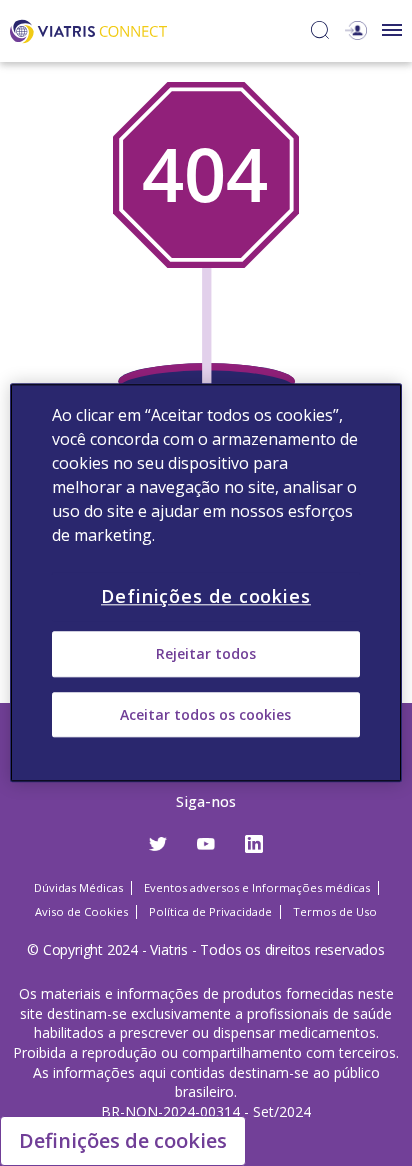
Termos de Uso (335, 911)
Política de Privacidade (210, 911)
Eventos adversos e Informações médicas (257, 887)
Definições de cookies (123, 1140)
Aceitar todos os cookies (205, 714)
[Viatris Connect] (88, 29)
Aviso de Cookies (81, 911)
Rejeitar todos (206, 654)
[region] (205, 582)
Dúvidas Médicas (78, 887)
